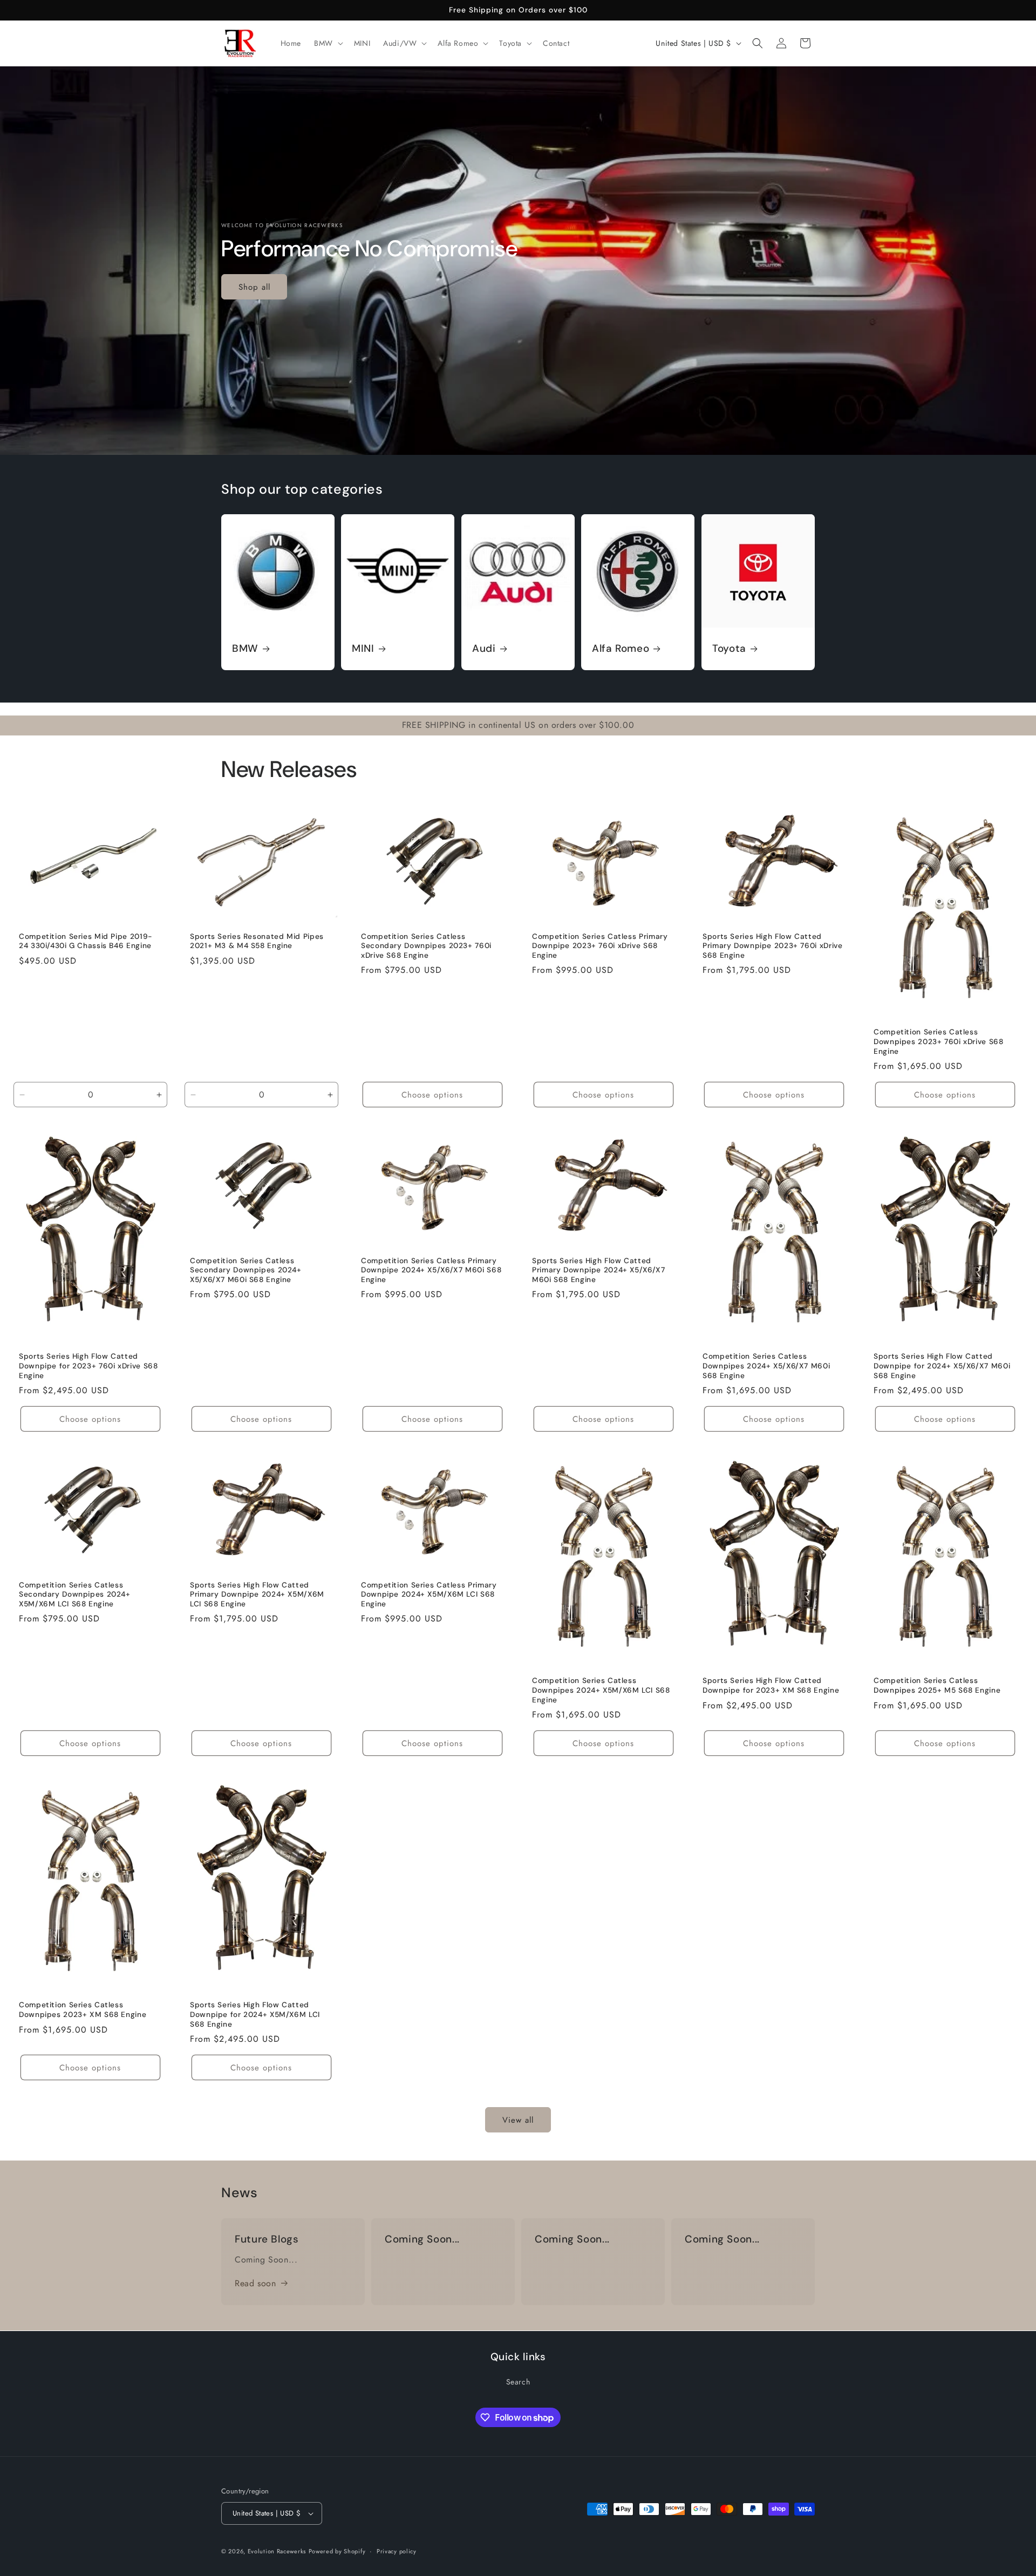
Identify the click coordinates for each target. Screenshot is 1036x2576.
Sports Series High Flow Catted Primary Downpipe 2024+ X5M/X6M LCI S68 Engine (257, 1594)
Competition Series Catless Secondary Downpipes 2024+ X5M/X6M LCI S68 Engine (75, 1594)
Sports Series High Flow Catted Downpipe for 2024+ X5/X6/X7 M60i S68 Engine (942, 1366)
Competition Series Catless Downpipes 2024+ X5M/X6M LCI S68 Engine (601, 1691)
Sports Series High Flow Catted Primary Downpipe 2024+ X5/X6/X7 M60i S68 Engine (599, 1270)
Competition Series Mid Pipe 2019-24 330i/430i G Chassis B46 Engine (86, 941)
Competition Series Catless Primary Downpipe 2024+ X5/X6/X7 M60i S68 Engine (431, 1270)
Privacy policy (397, 2551)
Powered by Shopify (337, 2551)
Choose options (432, 1094)
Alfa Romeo (621, 649)
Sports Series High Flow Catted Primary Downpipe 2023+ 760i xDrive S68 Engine (772, 946)
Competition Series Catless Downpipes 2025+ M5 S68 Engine (937, 1686)
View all (518, 2120)
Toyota (729, 649)
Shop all (254, 287)
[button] (328, 43)
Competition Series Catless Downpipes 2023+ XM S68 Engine (83, 2010)
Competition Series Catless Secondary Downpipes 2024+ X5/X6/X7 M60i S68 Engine (246, 1270)
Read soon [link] (255, 2283)
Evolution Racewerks (277, 2551)
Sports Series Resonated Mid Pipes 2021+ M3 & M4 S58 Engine (257, 941)
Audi (484, 649)
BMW (245, 649)
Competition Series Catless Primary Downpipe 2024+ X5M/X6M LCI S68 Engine (429, 1594)
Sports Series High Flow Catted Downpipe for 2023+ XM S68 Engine (771, 1686)
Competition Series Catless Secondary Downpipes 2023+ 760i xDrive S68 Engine (426, 946)
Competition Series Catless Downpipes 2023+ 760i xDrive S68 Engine (939, 1041)
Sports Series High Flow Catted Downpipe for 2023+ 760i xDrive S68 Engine (88, 1366)
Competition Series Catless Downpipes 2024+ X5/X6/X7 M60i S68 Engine (766, 1366)
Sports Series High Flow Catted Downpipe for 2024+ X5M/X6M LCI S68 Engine (255, 2015)
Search (518, 2382)
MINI (363, 649)
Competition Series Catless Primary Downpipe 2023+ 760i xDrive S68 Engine (600, 946)
